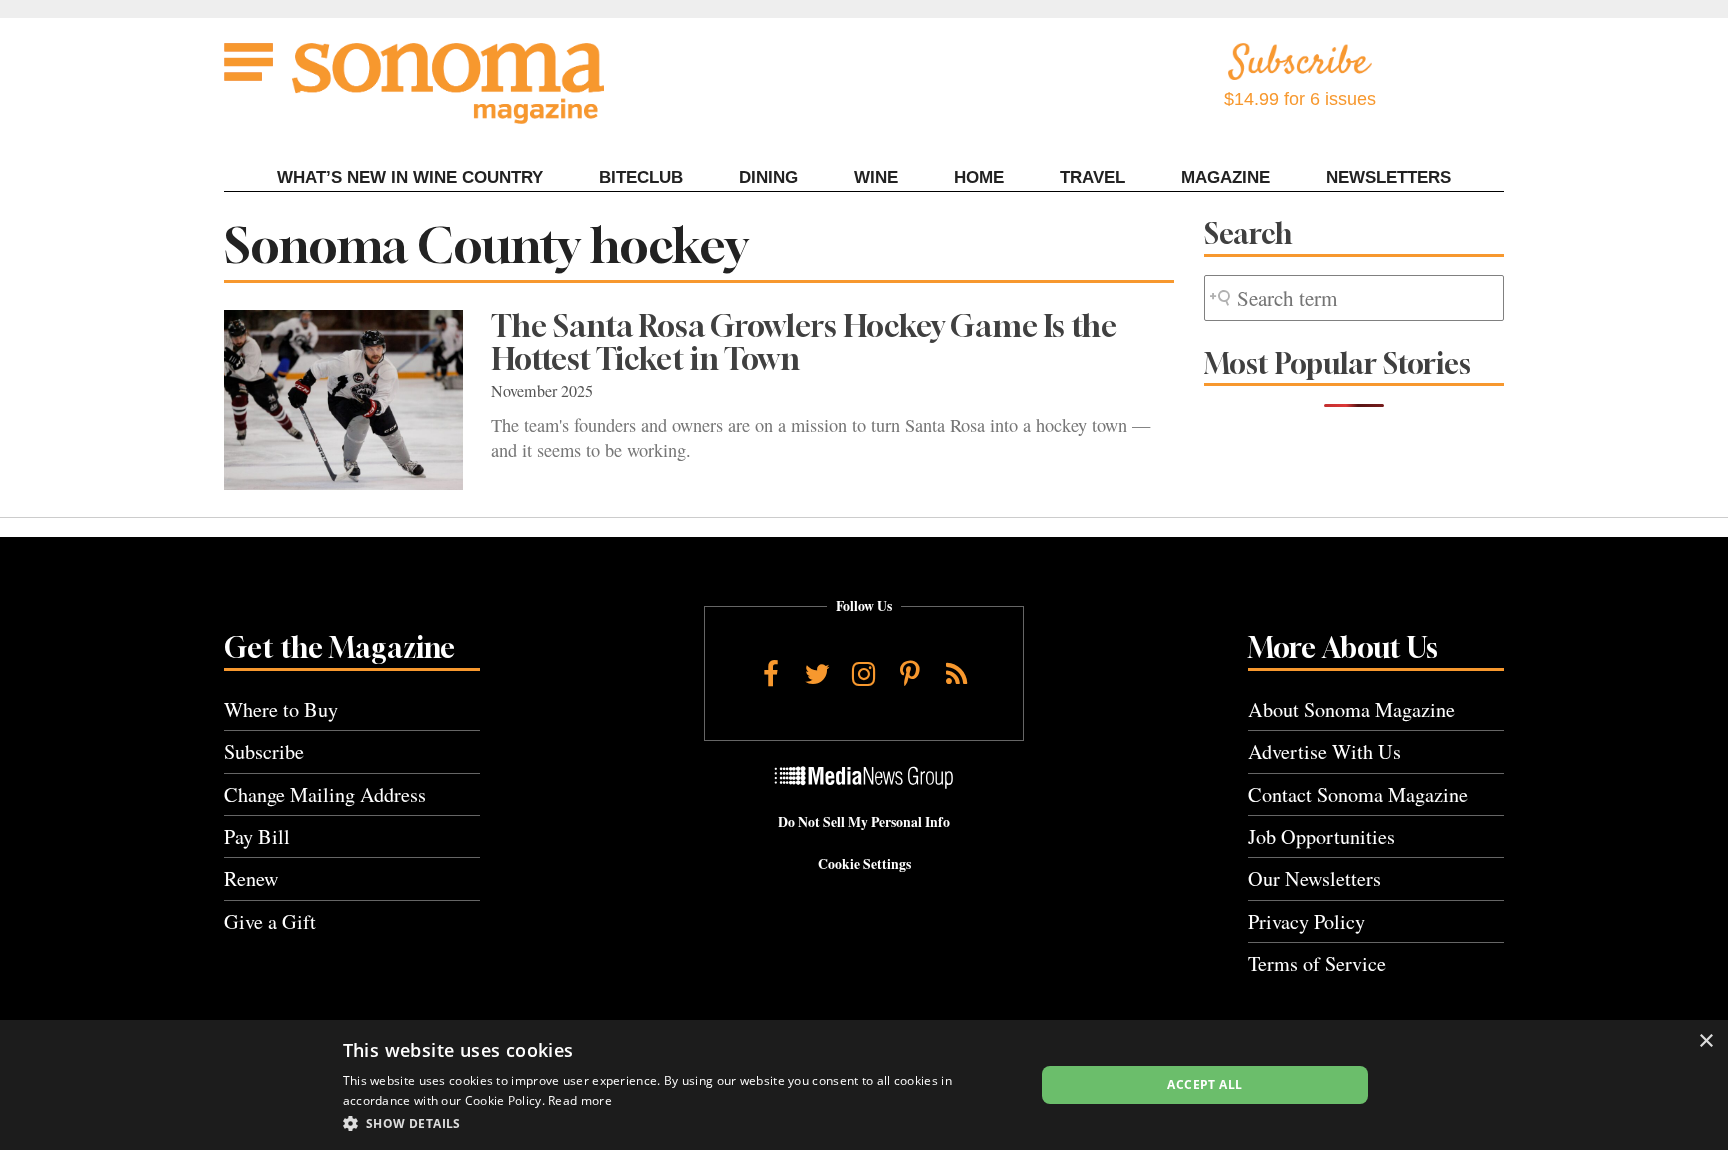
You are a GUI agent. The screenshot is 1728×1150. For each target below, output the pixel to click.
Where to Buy (281, 709)
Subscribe (264, 751)
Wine (876, 177)
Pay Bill (257, 836)
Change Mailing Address (325, 794)
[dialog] (864, 1085)
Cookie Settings (864, 864)
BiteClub (641, 177)
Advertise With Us (1324, 751)
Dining (768, 177)
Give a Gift (270, 921)
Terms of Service (1317, 963)
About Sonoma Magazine (1351, 709)
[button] (678, 1123)
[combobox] (1354, 298)
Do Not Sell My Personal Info (864, 822)
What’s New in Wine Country (410, 177)
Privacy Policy (1306, 921)
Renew (251, 878)
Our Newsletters (1314, 878)
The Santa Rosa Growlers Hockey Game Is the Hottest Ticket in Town (804, 342)
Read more (580, 1100)
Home (979, 177)
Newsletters (1388, 177)
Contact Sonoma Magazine (1358, 794)
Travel (1092, 177)
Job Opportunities (1321, 836)
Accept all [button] (1204, 1084)
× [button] (1705, 1041)
